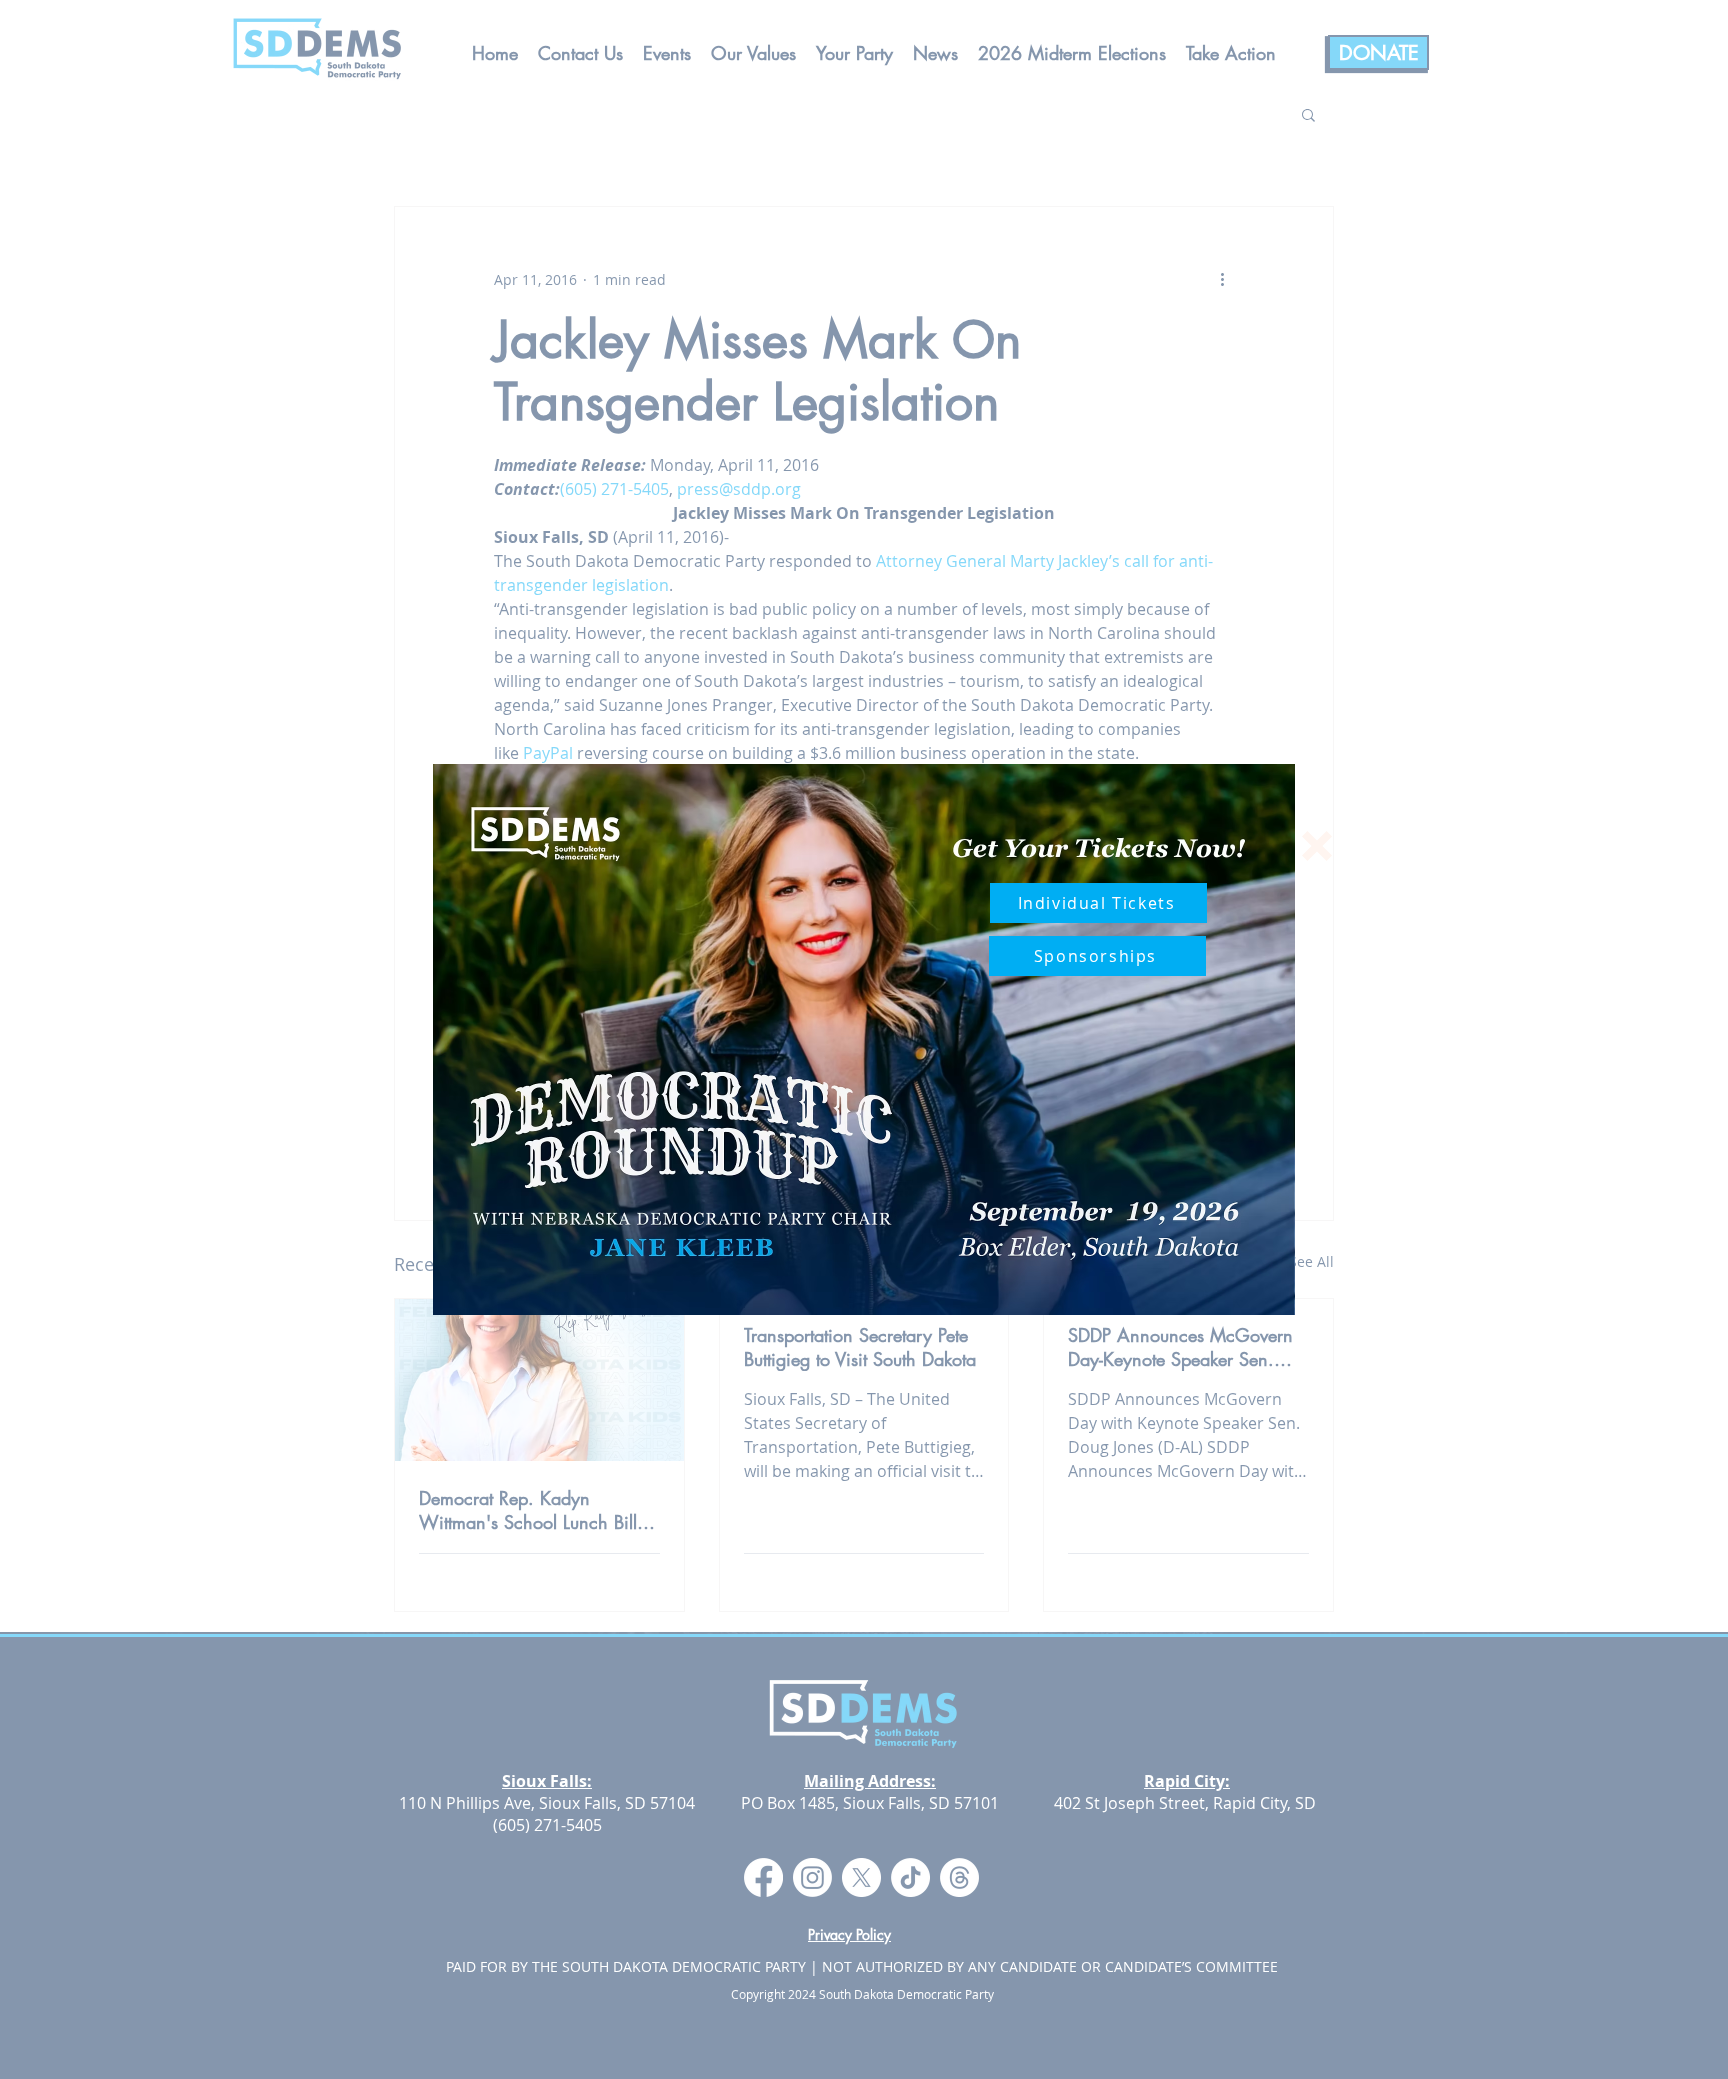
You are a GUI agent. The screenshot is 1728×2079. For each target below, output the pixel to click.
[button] (1317, 846)
